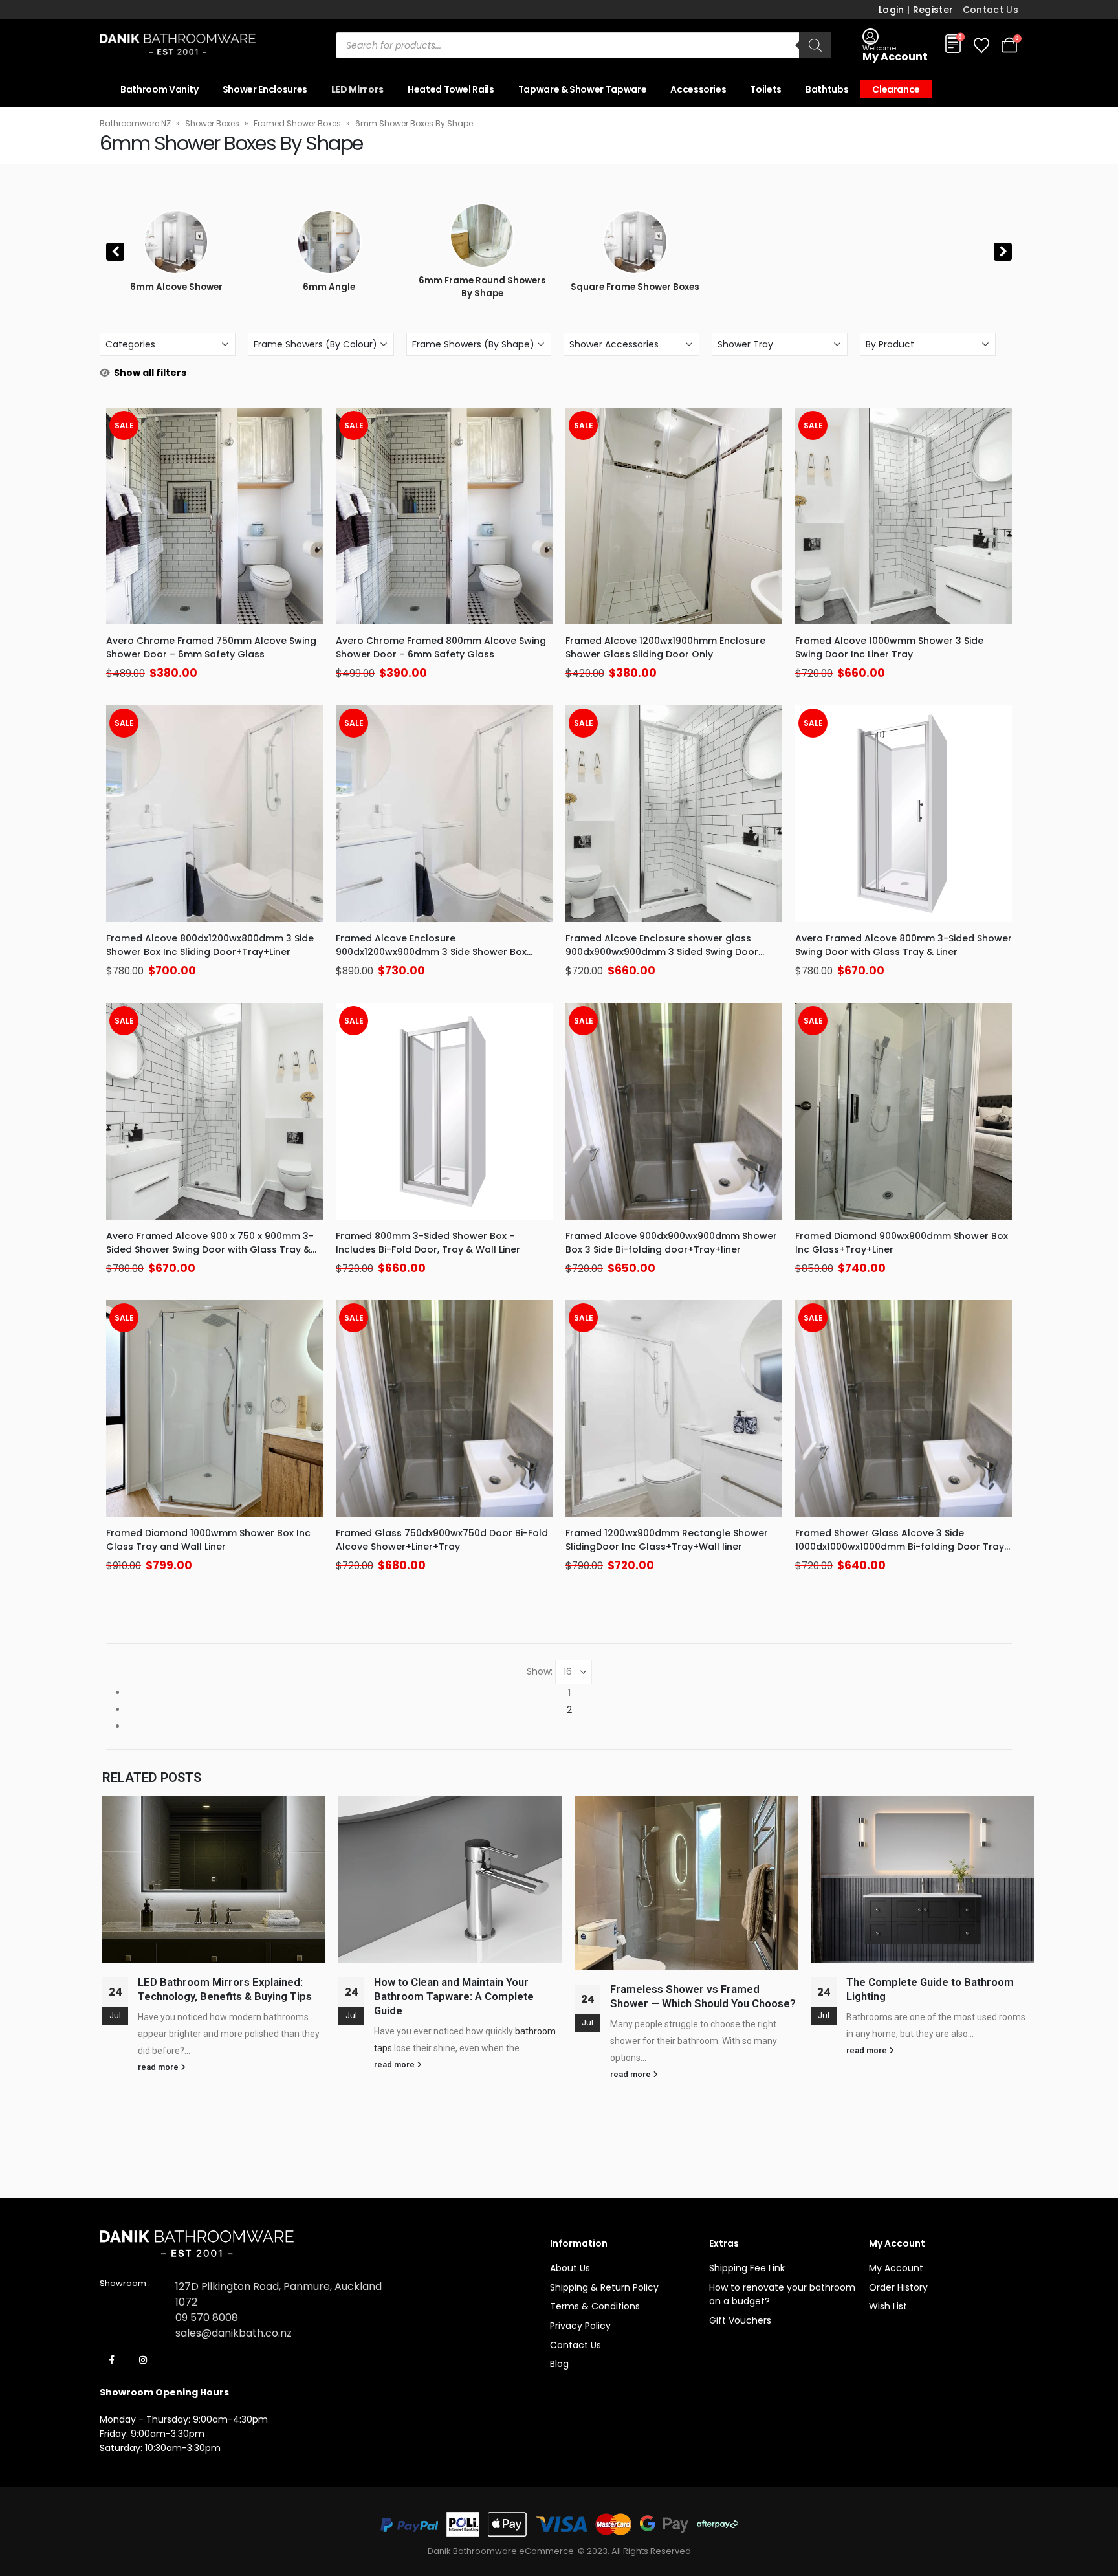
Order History (898, 2287)
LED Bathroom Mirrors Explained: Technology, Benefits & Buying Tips (226, 1989)
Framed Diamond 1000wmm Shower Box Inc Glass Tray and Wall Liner (208, 1540)
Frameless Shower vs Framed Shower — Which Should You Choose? (703, 1996)
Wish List (888, 2306)
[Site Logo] (178, 45)
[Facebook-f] (112, 2360)
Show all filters (150, 373)
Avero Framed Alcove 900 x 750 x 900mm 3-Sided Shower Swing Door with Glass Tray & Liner (210, 1249)
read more (159, 2067)
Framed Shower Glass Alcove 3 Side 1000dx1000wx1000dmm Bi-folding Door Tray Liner (900, 1547)
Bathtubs (827, 89)
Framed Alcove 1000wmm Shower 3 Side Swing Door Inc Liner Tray (889, 647)
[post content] (214, 516)
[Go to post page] (214, 1879)
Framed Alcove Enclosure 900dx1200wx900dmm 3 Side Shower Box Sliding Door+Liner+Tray (431, 952)
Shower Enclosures (265, 89)
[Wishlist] (981, 46)
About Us (570, 2268)
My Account (896, 2268)
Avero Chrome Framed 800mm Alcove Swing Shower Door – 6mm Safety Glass (441, 647)
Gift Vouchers (740, 2320)
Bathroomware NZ (135, 123)
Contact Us (991, 10)
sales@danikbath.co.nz (234, 2333)
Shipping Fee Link (747, 2268)
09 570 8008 (207, 2317)
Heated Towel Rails (451, 89)
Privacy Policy (580, 2326)
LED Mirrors (357, 89)
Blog (559, 2364)
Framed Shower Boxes (297, 123)
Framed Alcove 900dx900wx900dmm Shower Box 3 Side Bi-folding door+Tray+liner (671, 1243)
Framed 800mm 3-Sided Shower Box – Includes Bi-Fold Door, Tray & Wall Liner (428, 1243)
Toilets (766, 89)
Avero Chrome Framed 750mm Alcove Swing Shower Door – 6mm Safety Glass (211, 647)
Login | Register (916, 10)
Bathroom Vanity (159, 89)
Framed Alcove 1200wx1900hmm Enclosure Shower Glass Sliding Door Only (665, 647)
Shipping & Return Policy (604, 2287)
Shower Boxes (212, 123)
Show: (540, 1671)
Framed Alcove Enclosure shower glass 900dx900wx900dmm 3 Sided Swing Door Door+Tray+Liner (662, 952)
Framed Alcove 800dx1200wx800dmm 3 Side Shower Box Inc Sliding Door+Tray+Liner (210, 945)
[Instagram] (143, 2360)
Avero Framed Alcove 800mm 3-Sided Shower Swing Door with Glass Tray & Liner (904, 945)
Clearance (896, 89)
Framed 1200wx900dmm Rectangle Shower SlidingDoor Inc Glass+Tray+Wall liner (667, 1540)
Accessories (698, 89)
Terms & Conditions (595, 2306)
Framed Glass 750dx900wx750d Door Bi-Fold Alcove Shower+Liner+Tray (442, 1540)
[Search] (815, 45)
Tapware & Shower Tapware (583, 89)
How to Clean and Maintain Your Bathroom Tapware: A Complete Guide (454, 1996)
